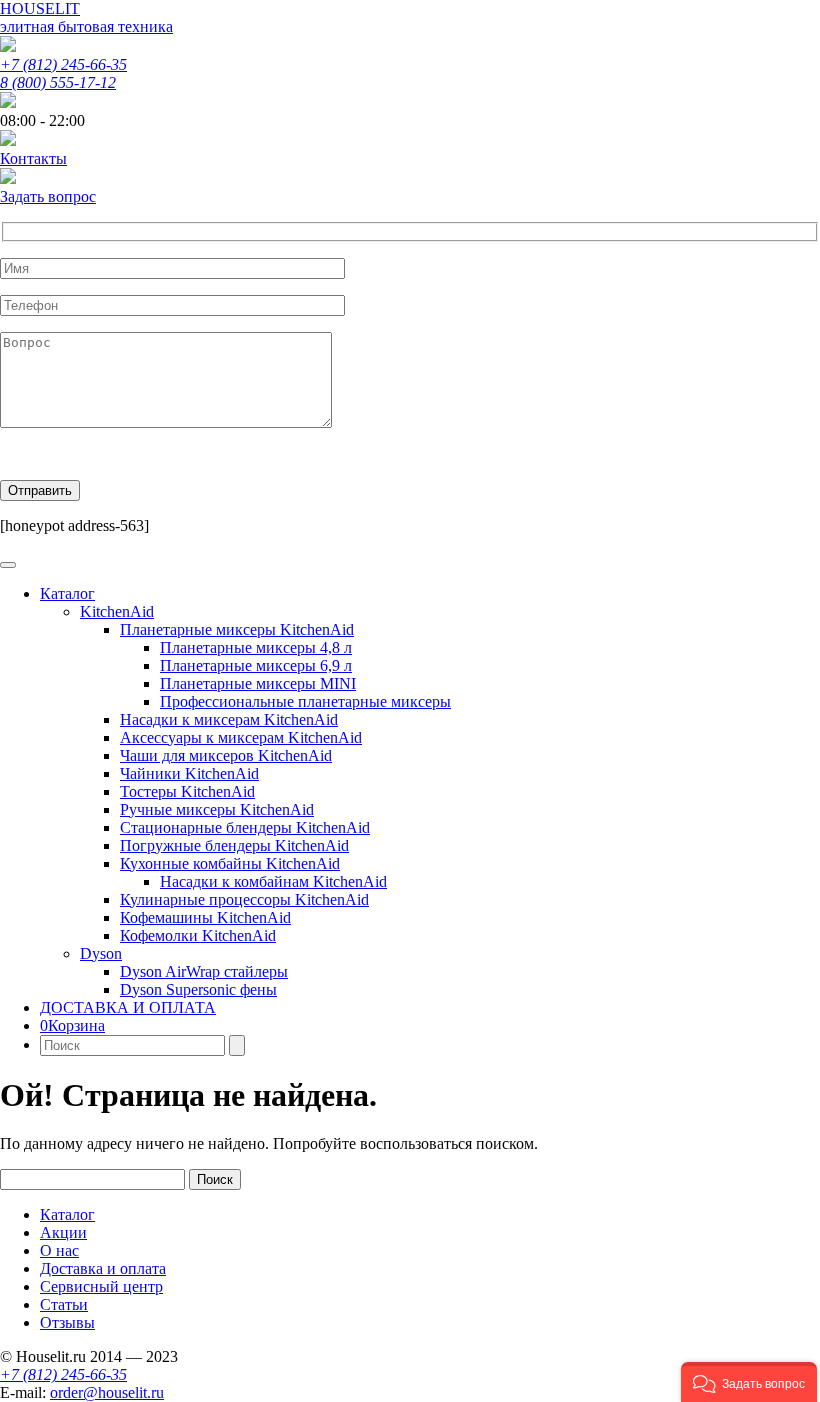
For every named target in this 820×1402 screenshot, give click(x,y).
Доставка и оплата (103, 1268)
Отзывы (67, 1322)
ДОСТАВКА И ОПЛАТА (128, 1007)
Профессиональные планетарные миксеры (305, 701)
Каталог (67, 593)
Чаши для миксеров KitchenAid (226, 755)
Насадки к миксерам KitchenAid (229, 719)
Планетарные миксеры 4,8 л (256, 647)
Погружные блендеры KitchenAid (234, 845)
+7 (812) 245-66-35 (63, 64)
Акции (63, 1232)
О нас (59, 1250)
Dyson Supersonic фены (198, 989)
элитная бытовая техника (86, 26)
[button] (749, 1382)
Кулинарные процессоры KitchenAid (244, 899)
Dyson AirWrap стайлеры (204, 971)
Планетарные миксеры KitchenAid (237, 629)
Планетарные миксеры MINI (258, 683)
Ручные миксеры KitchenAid (217, 809)
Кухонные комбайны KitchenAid (230, 863)
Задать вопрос (48, 196)
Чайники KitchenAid (189, 773)
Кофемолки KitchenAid (198, 935)
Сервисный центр (101, 1286)
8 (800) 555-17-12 (58, 82)
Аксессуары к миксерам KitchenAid (241, 737)
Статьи (64, 1304)
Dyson (101, 953)
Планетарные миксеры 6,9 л (256, 665)
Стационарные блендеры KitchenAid (245, 827)
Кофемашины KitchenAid (205, 917)
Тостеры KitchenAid (187, 791)
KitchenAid (117, 611)
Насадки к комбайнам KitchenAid (273, 881)
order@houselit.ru (107, 1392)
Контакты (33, 158)
